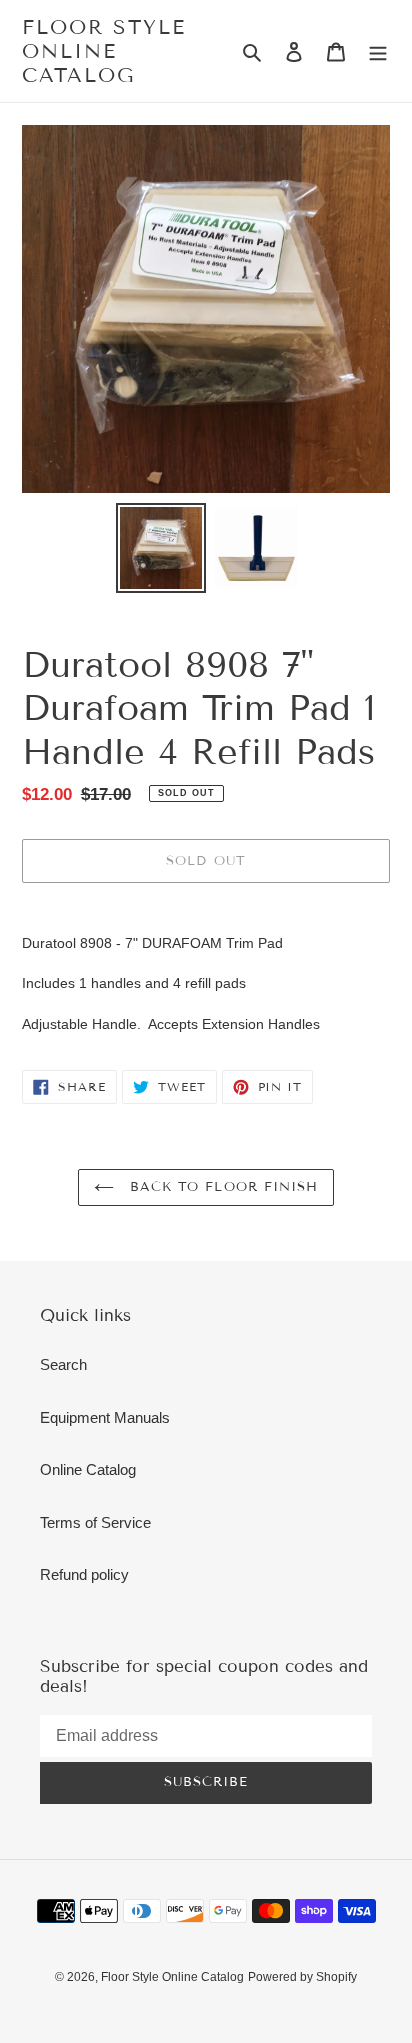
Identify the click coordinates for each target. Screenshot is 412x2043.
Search (63, 1364)
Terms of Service (95, 1522)
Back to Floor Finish (221, 1187)
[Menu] (378, 51)
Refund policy (84, 1574)
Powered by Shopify (302, 1977)
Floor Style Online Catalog (104, 51)
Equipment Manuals (105, 1417)
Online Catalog (88, 1469)
